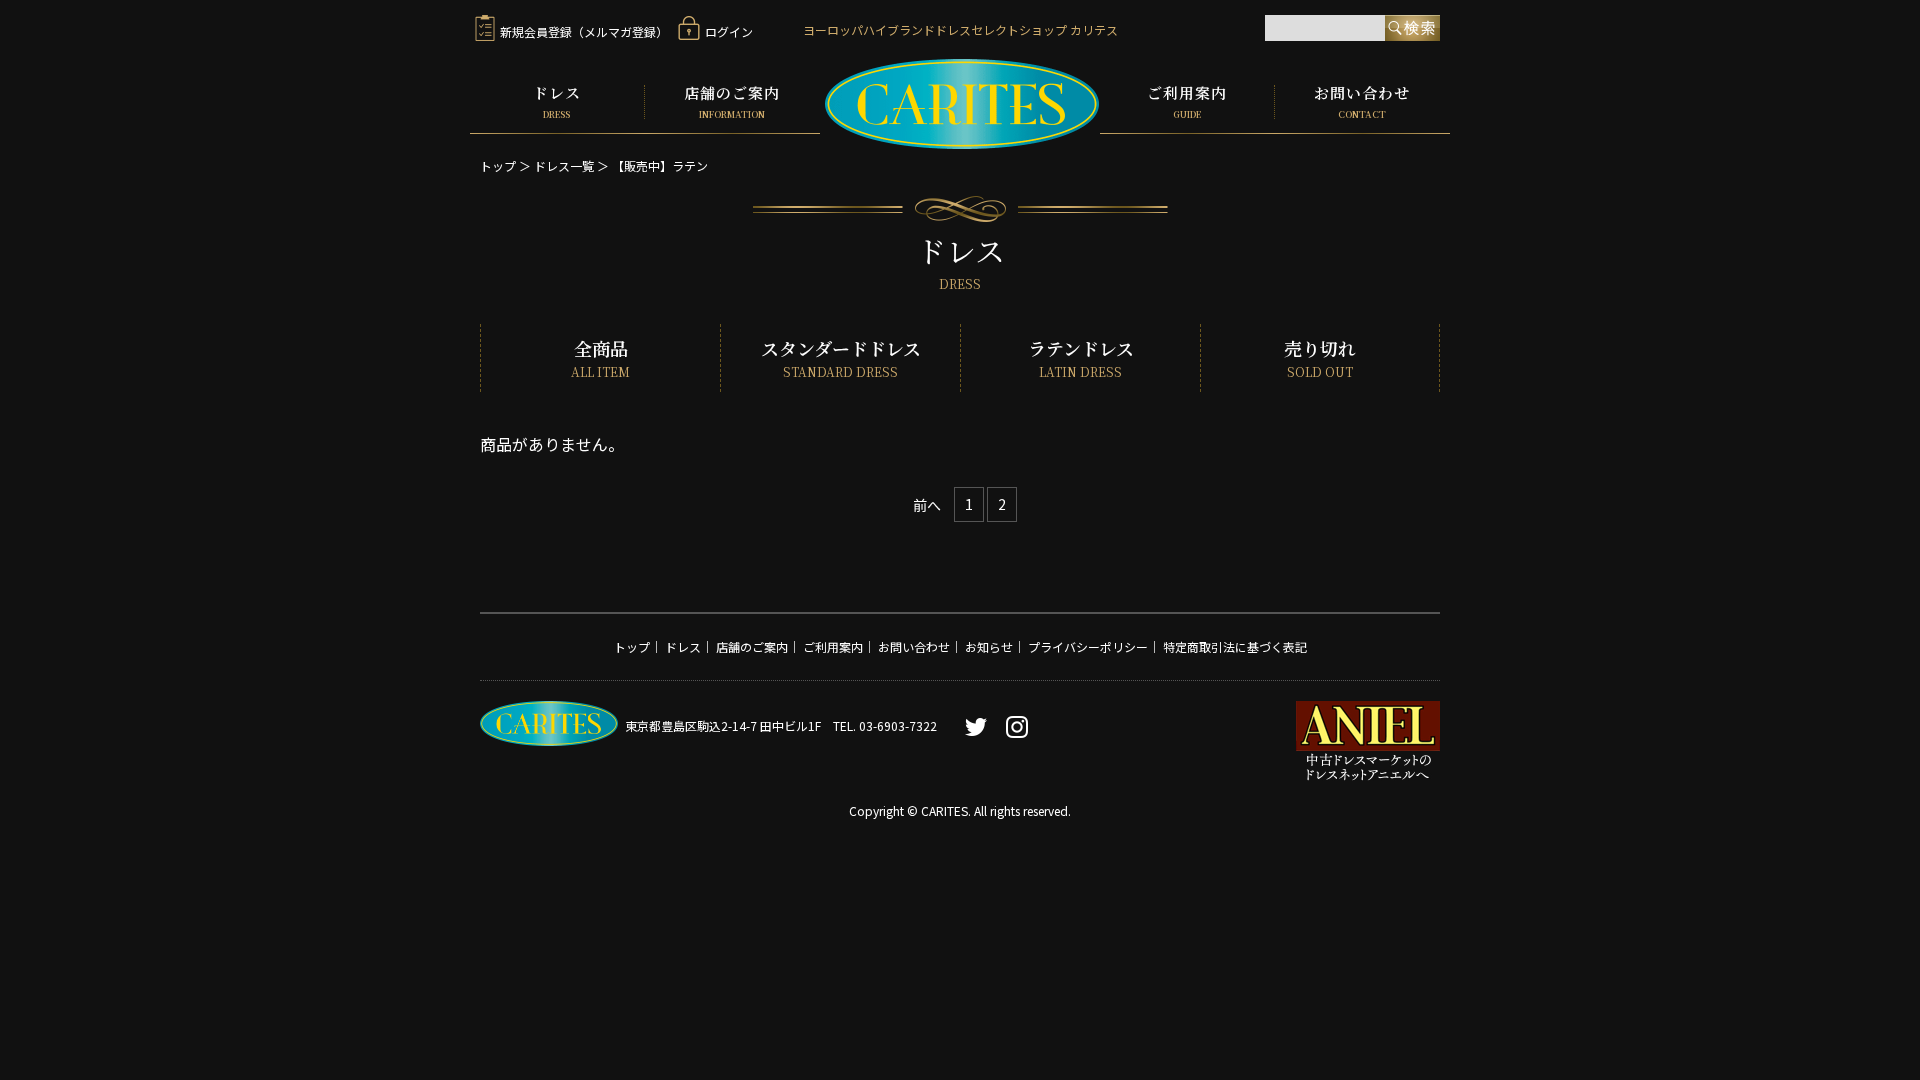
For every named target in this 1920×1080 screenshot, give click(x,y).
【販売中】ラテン (660, 165)
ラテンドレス (1081, 358)
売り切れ (1320, 358)
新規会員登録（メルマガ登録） (584, 31)
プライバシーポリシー (1088, 646)
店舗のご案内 (732, 102)
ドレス (557, 102)
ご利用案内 (1187, 102)
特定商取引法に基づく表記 (1235, 646)
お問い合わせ (1362, 102)
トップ (498, 165)
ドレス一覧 (564, 165)
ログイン (729, 31)
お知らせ (989, 646)
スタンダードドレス (841, 358)
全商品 (600, 358)
